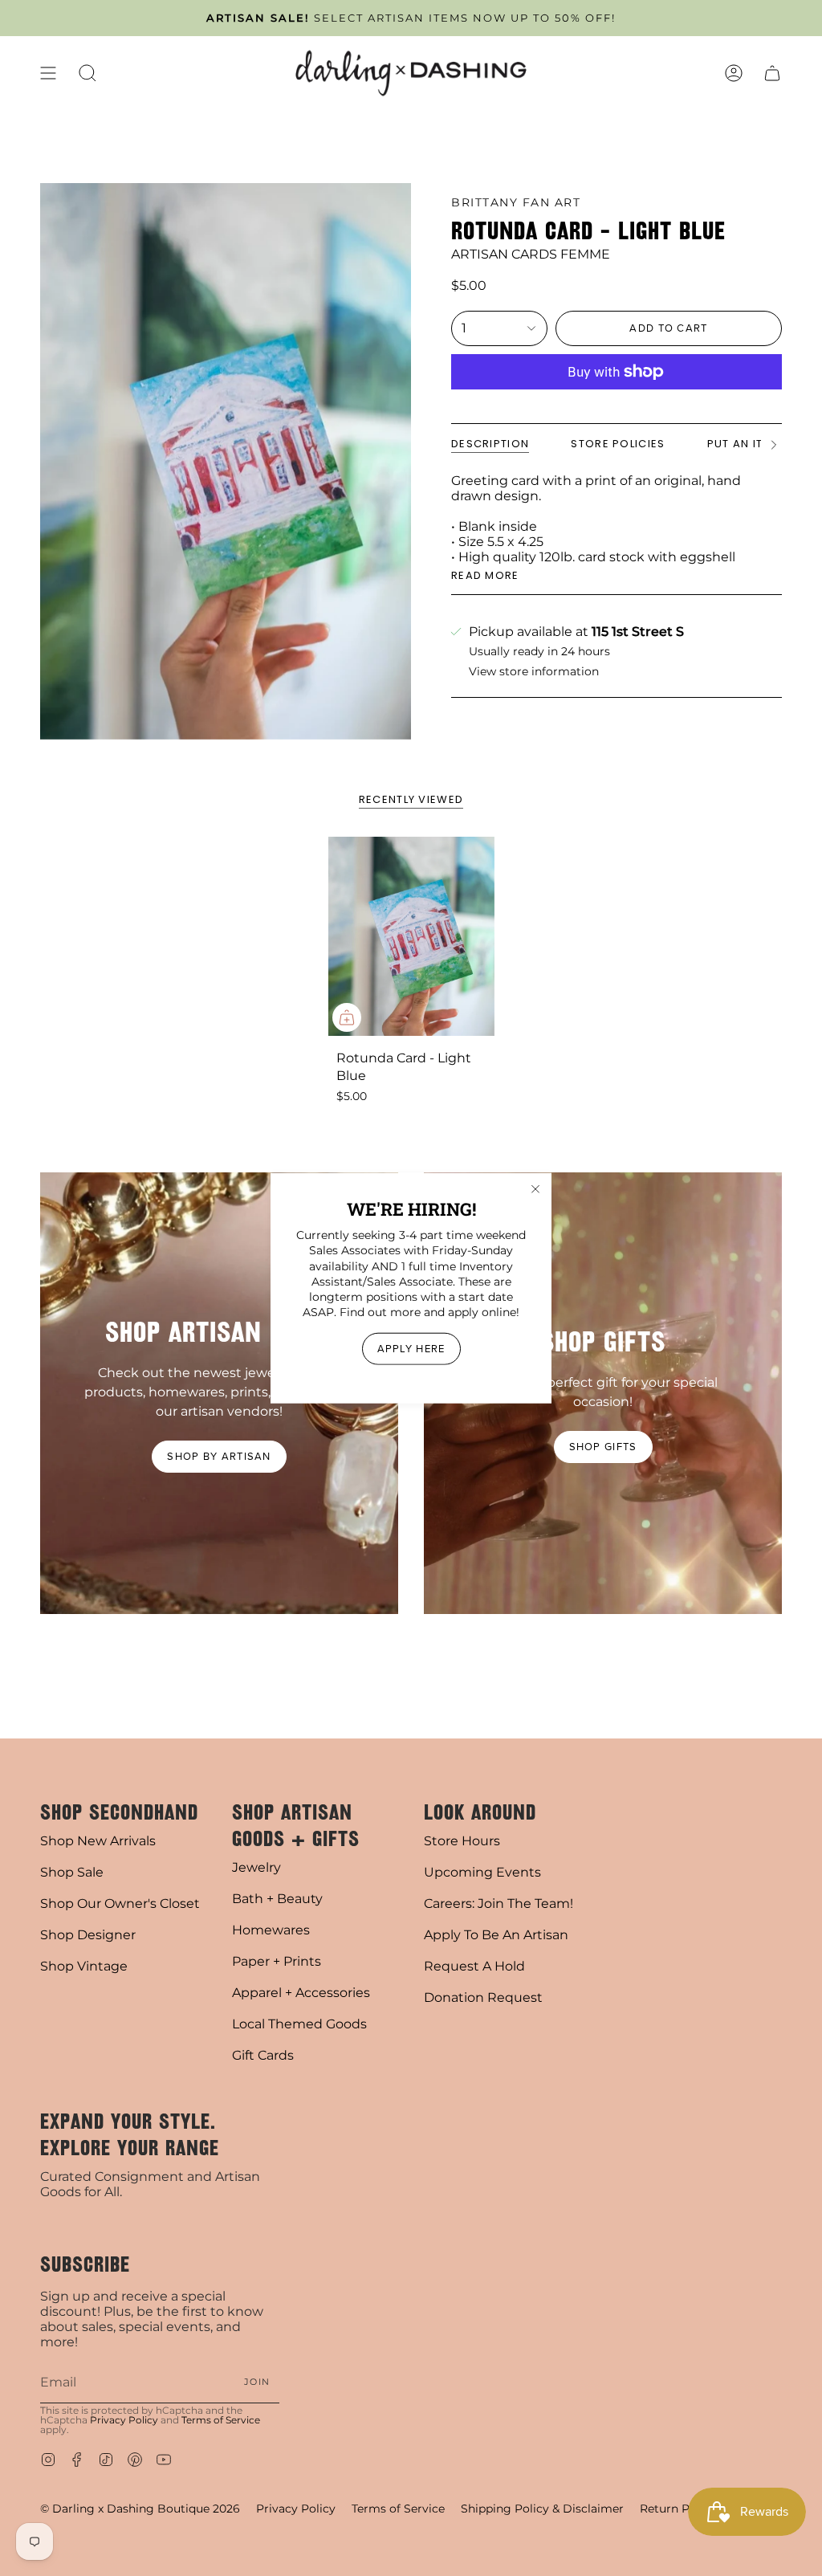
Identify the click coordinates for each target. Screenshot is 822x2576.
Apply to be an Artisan (496, 1935)
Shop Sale (72, 1872)
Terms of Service (221, 2420)
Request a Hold (474, 1966)
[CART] (772, 73)
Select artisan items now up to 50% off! (411, 18)
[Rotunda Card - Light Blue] (411, 936)
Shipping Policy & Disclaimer (542, 2509)
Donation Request (483, 1997)
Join (257, 2382)
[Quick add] (347, 1017)
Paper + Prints (277, 1961)
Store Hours (462, 1841)
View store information (534, 672)
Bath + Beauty (277, 1899)
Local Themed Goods (299, 2024)
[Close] (535, 1189)
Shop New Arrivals (98, 1841)
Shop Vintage (84, 1966)
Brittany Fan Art (516, 202)
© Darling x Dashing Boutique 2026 (140, 2509)
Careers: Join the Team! (498, 1903)
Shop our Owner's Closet (120, 1903)
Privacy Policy (124, 2420)
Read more (485, 575)
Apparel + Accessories (301, 1993)
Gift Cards (263, 2055)
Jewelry (256, 1867)
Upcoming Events (482, 1872)
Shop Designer (88, 1935)
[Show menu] (48, 73)
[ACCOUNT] (734, 73)
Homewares (271, 1930)
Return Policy (678, 2509)
